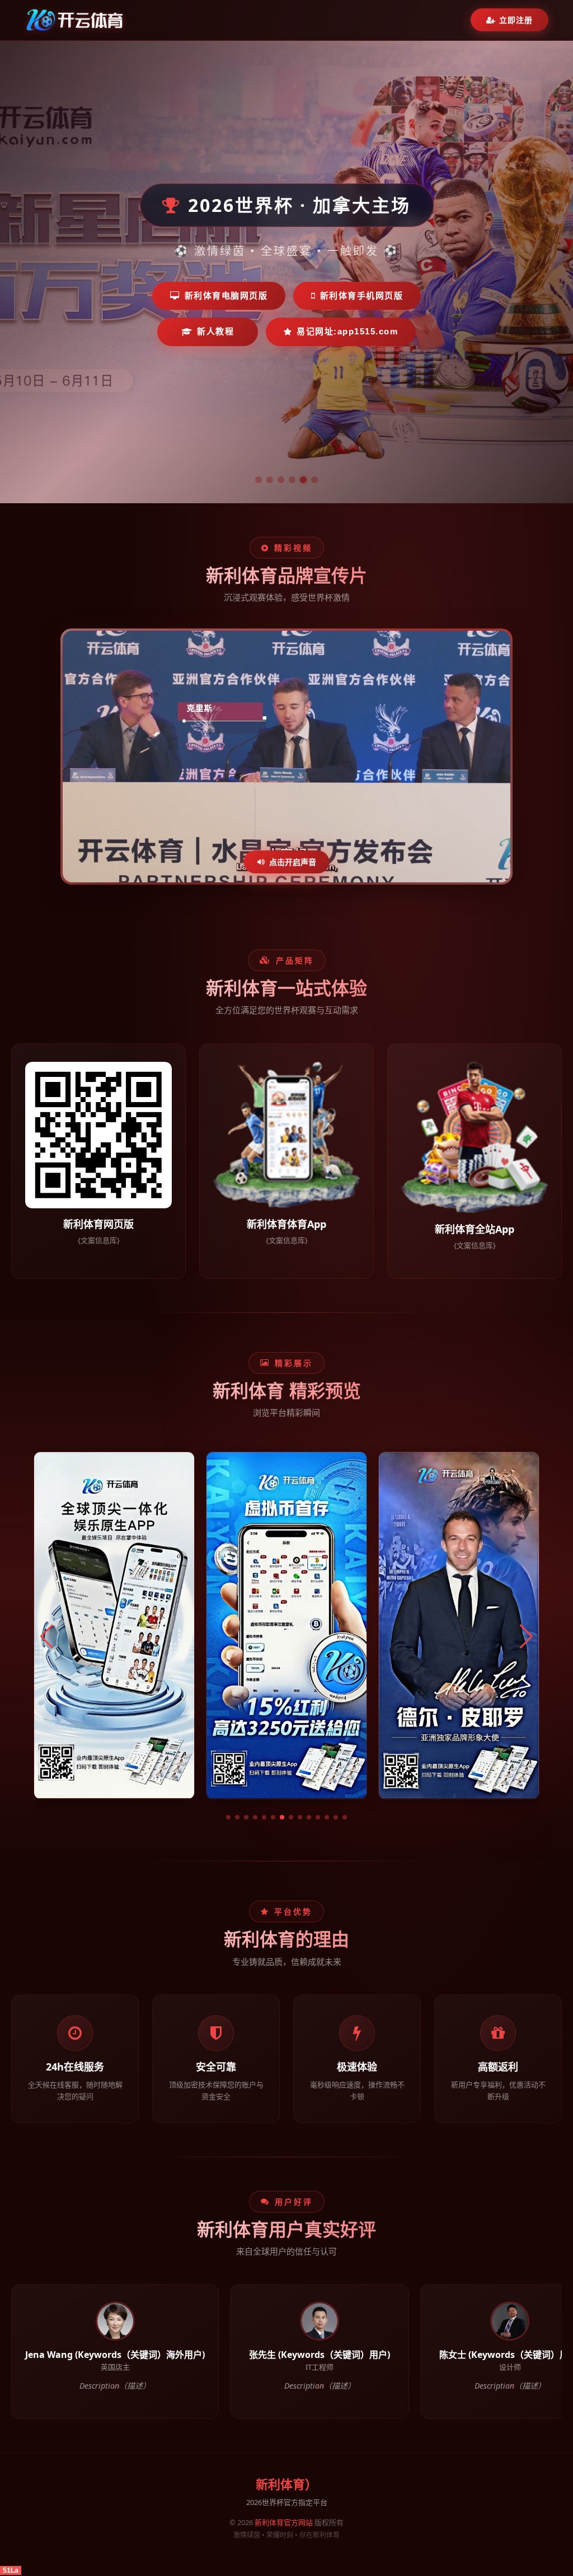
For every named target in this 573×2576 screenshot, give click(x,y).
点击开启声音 (293, 862)
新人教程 (215, 331)
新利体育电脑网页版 (226, 296)
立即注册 (516, 20)
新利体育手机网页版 (362, 296)
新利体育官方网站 (284, 2522)
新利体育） (286, 2485)
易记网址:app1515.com (347, 331)
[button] (228, 1817)
